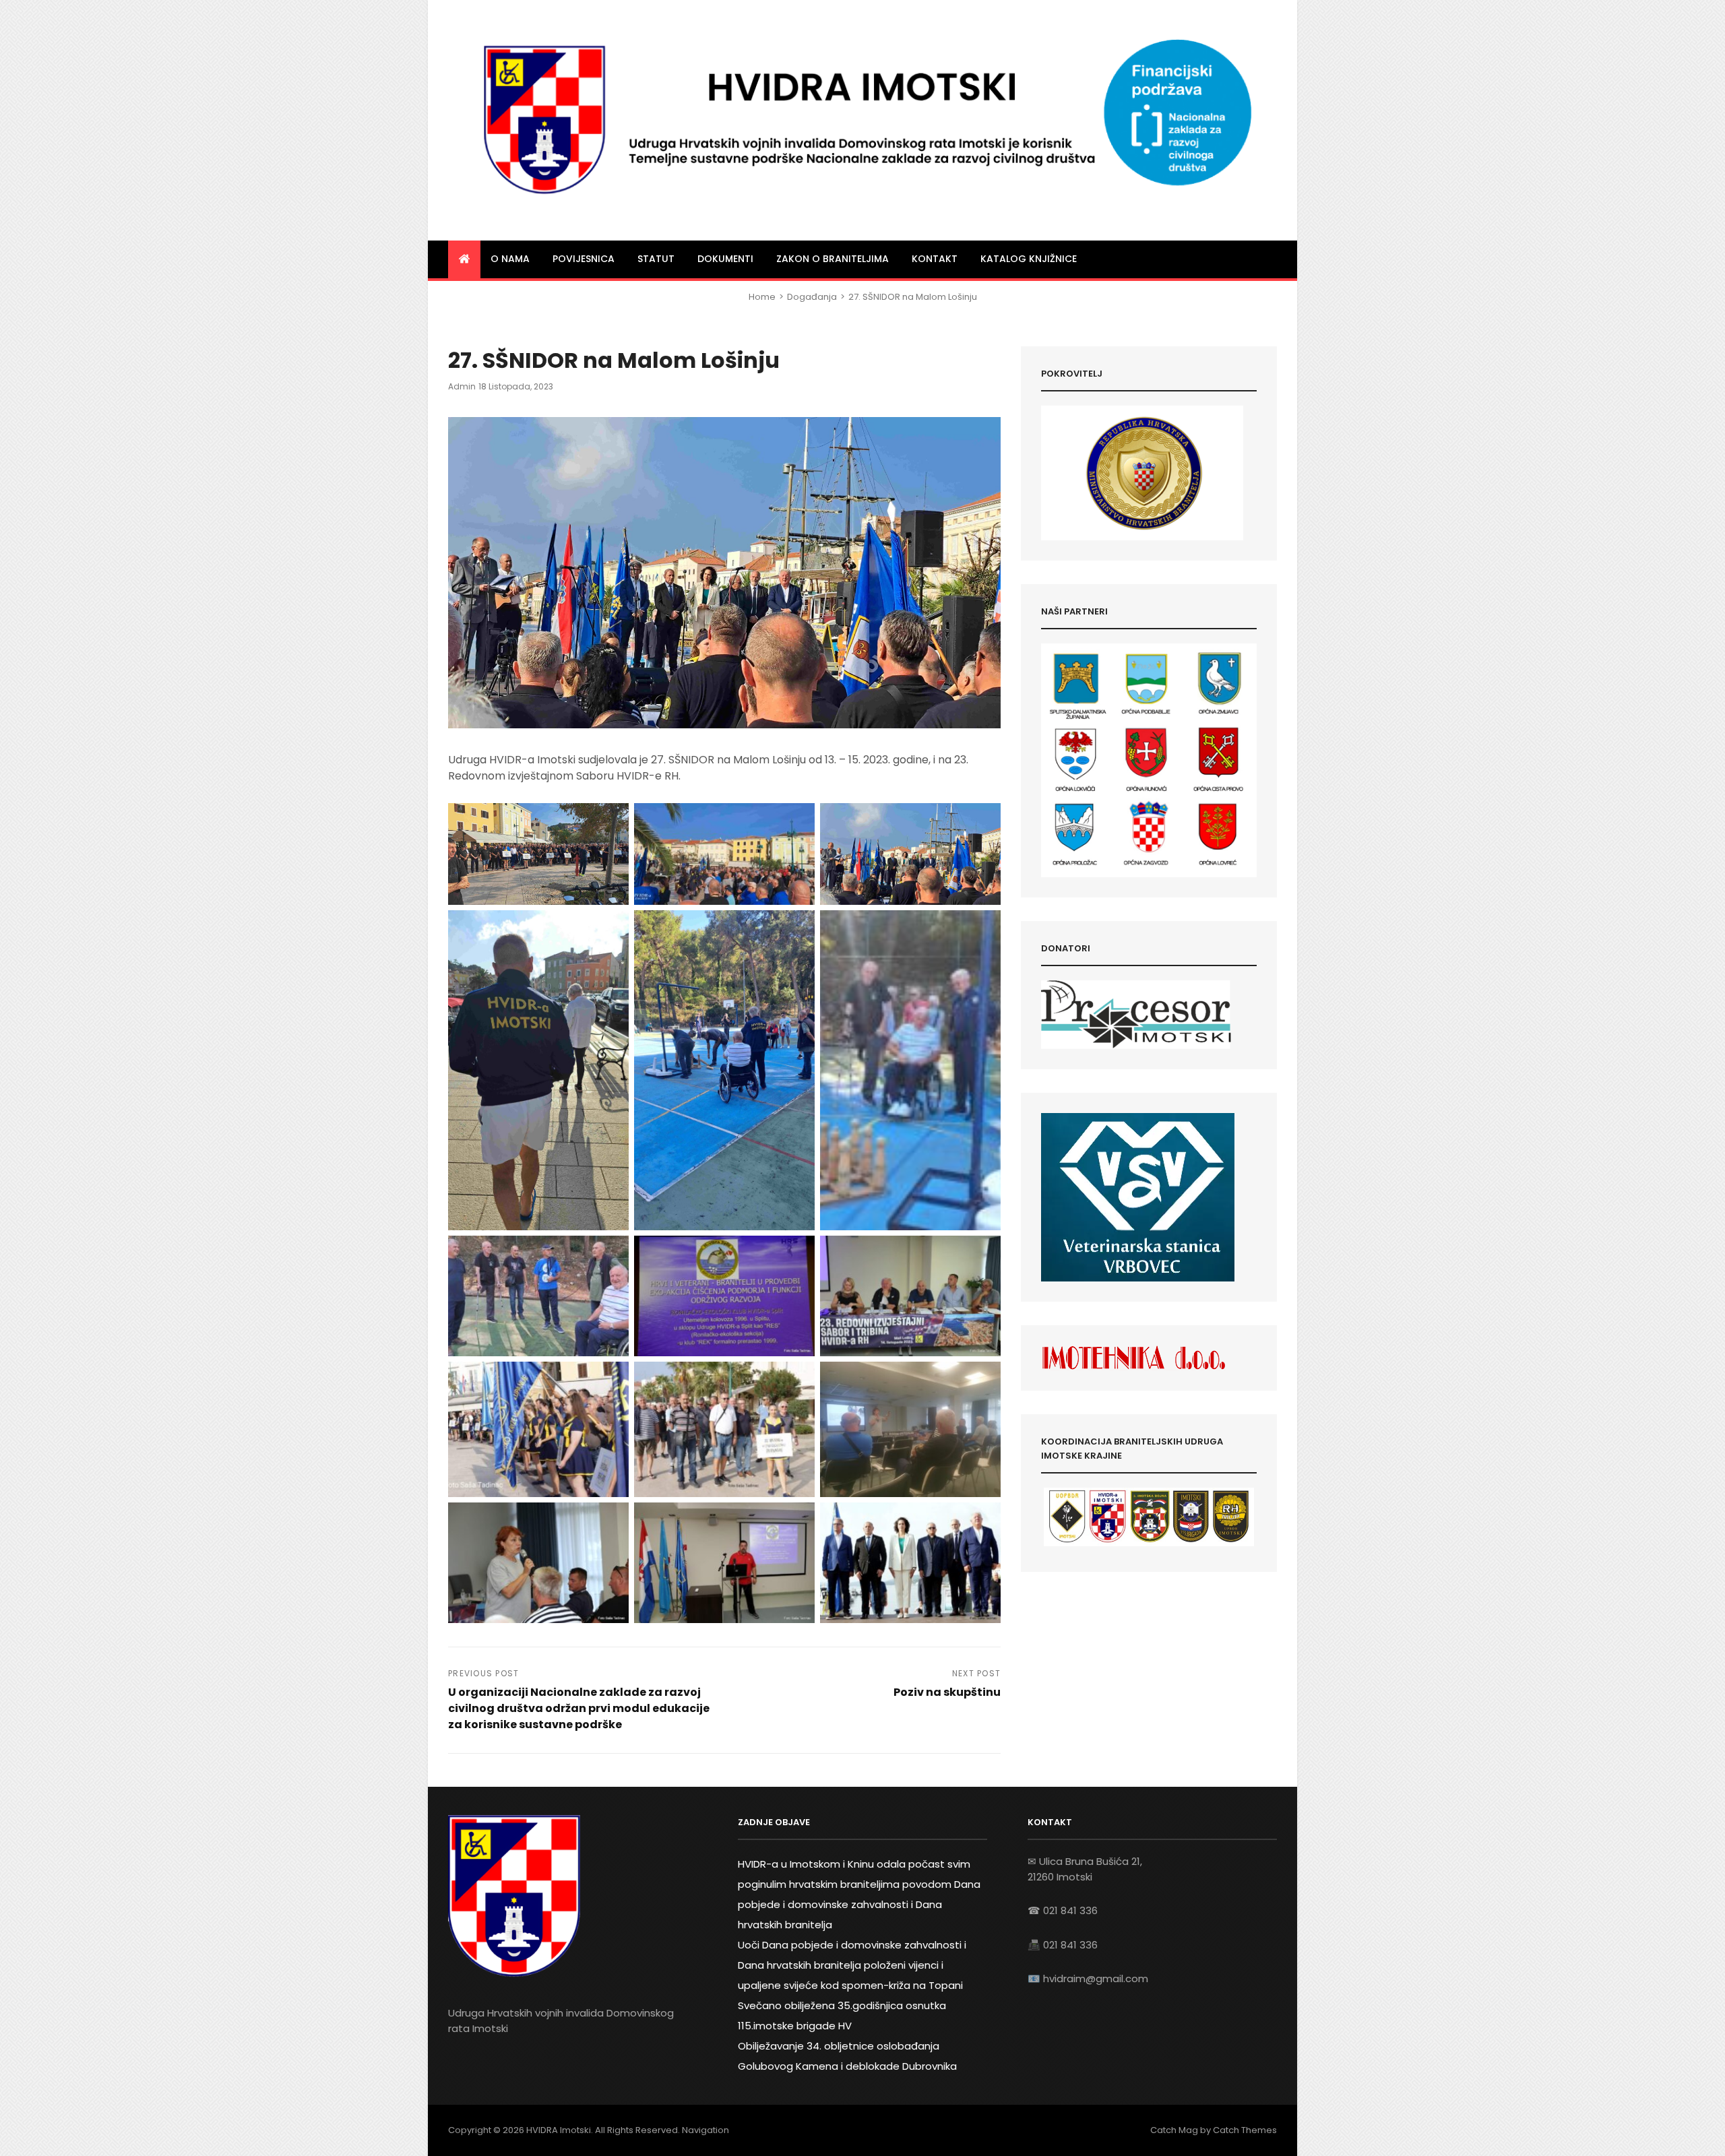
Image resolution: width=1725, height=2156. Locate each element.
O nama (510, 259)
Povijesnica (584, 259)
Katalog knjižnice (1029, 259)
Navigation (705, 2130)
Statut (656, 259)
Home (762, 297)
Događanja (812, 297)
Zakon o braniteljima (833, 259)
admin (462, 386)
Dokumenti (725, 259)
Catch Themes (1245, 2130)
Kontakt (935, 259)
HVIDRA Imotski (559, 2130)
